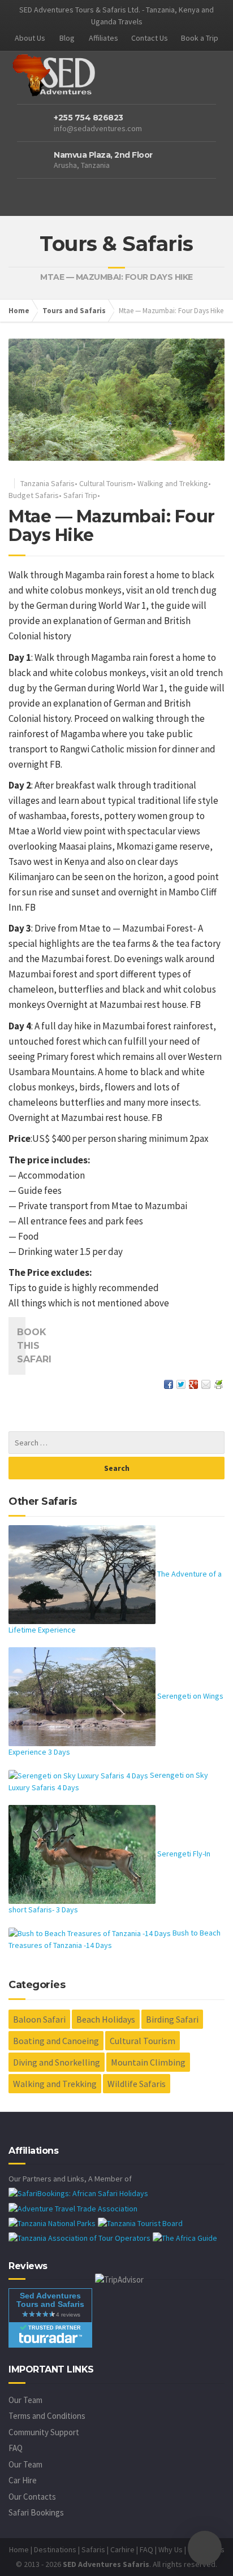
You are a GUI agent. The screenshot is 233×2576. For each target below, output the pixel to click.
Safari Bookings (36, 2512)
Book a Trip (200, 38)
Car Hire (23, 2480)
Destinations (55, 2549)
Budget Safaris (34, 495)
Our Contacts (32, 2497)
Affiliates (103, 38)
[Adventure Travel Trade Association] (73, 2207)
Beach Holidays (106, 2019)
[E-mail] (206, 1383)
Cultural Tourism (106, 483)
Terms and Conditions (47, 2416)
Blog (67, 38)
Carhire (122, 2549)
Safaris (93, 2549)
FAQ (16, 2448)
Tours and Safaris (74, 311)
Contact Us (150, 38)
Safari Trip (80, 495)
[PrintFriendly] (218, 1383)
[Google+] (193, 1383)
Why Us (171, 2549)
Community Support (44, 2432)
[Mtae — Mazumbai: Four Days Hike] (116, 400)
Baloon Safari (39, 2019)
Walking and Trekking (173, 483)
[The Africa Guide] (185, 2237)
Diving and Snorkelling (57, 2062)
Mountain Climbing (148, 2062)
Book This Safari (21, 1346)
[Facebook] (169, 1383)
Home (19, 311)
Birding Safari (172, 2019)
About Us (30, 38)
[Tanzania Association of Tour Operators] (79, 2237)
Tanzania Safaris (48, 483)
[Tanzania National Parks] (52, 2223)
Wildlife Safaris (137, 2084)
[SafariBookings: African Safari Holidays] (78, 2193)
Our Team (25, 2400)
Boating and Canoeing (56, 2041)
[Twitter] (181, 1383)
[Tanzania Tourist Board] (140, 2223)
